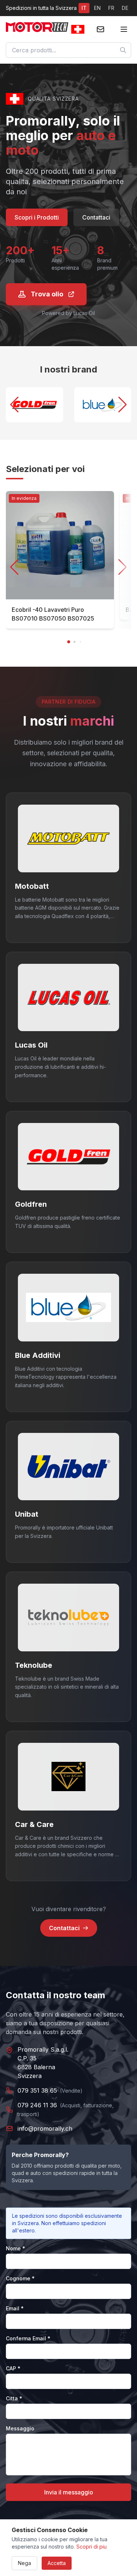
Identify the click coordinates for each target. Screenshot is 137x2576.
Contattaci (96, 217)
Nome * (16, 2248)
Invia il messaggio (69, 2492)
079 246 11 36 (37, 2105)
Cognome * (20, 2278)
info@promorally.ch (45, 2128)
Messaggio (20, 2428)
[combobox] (68, 50)
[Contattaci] (100, 29)
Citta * (14, 2398)
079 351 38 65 (37, 2090)
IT (84, 8)
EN (97, 8)
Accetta (57, 2563)
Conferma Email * (28, 2338)
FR (111, 8)
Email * (15, 2308)
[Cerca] (123, 50)
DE (125, 8)
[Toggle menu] (124, 29)
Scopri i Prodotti (37, 217)
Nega (24, 2563)
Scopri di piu (92, 2547)
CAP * (13, 2368)
